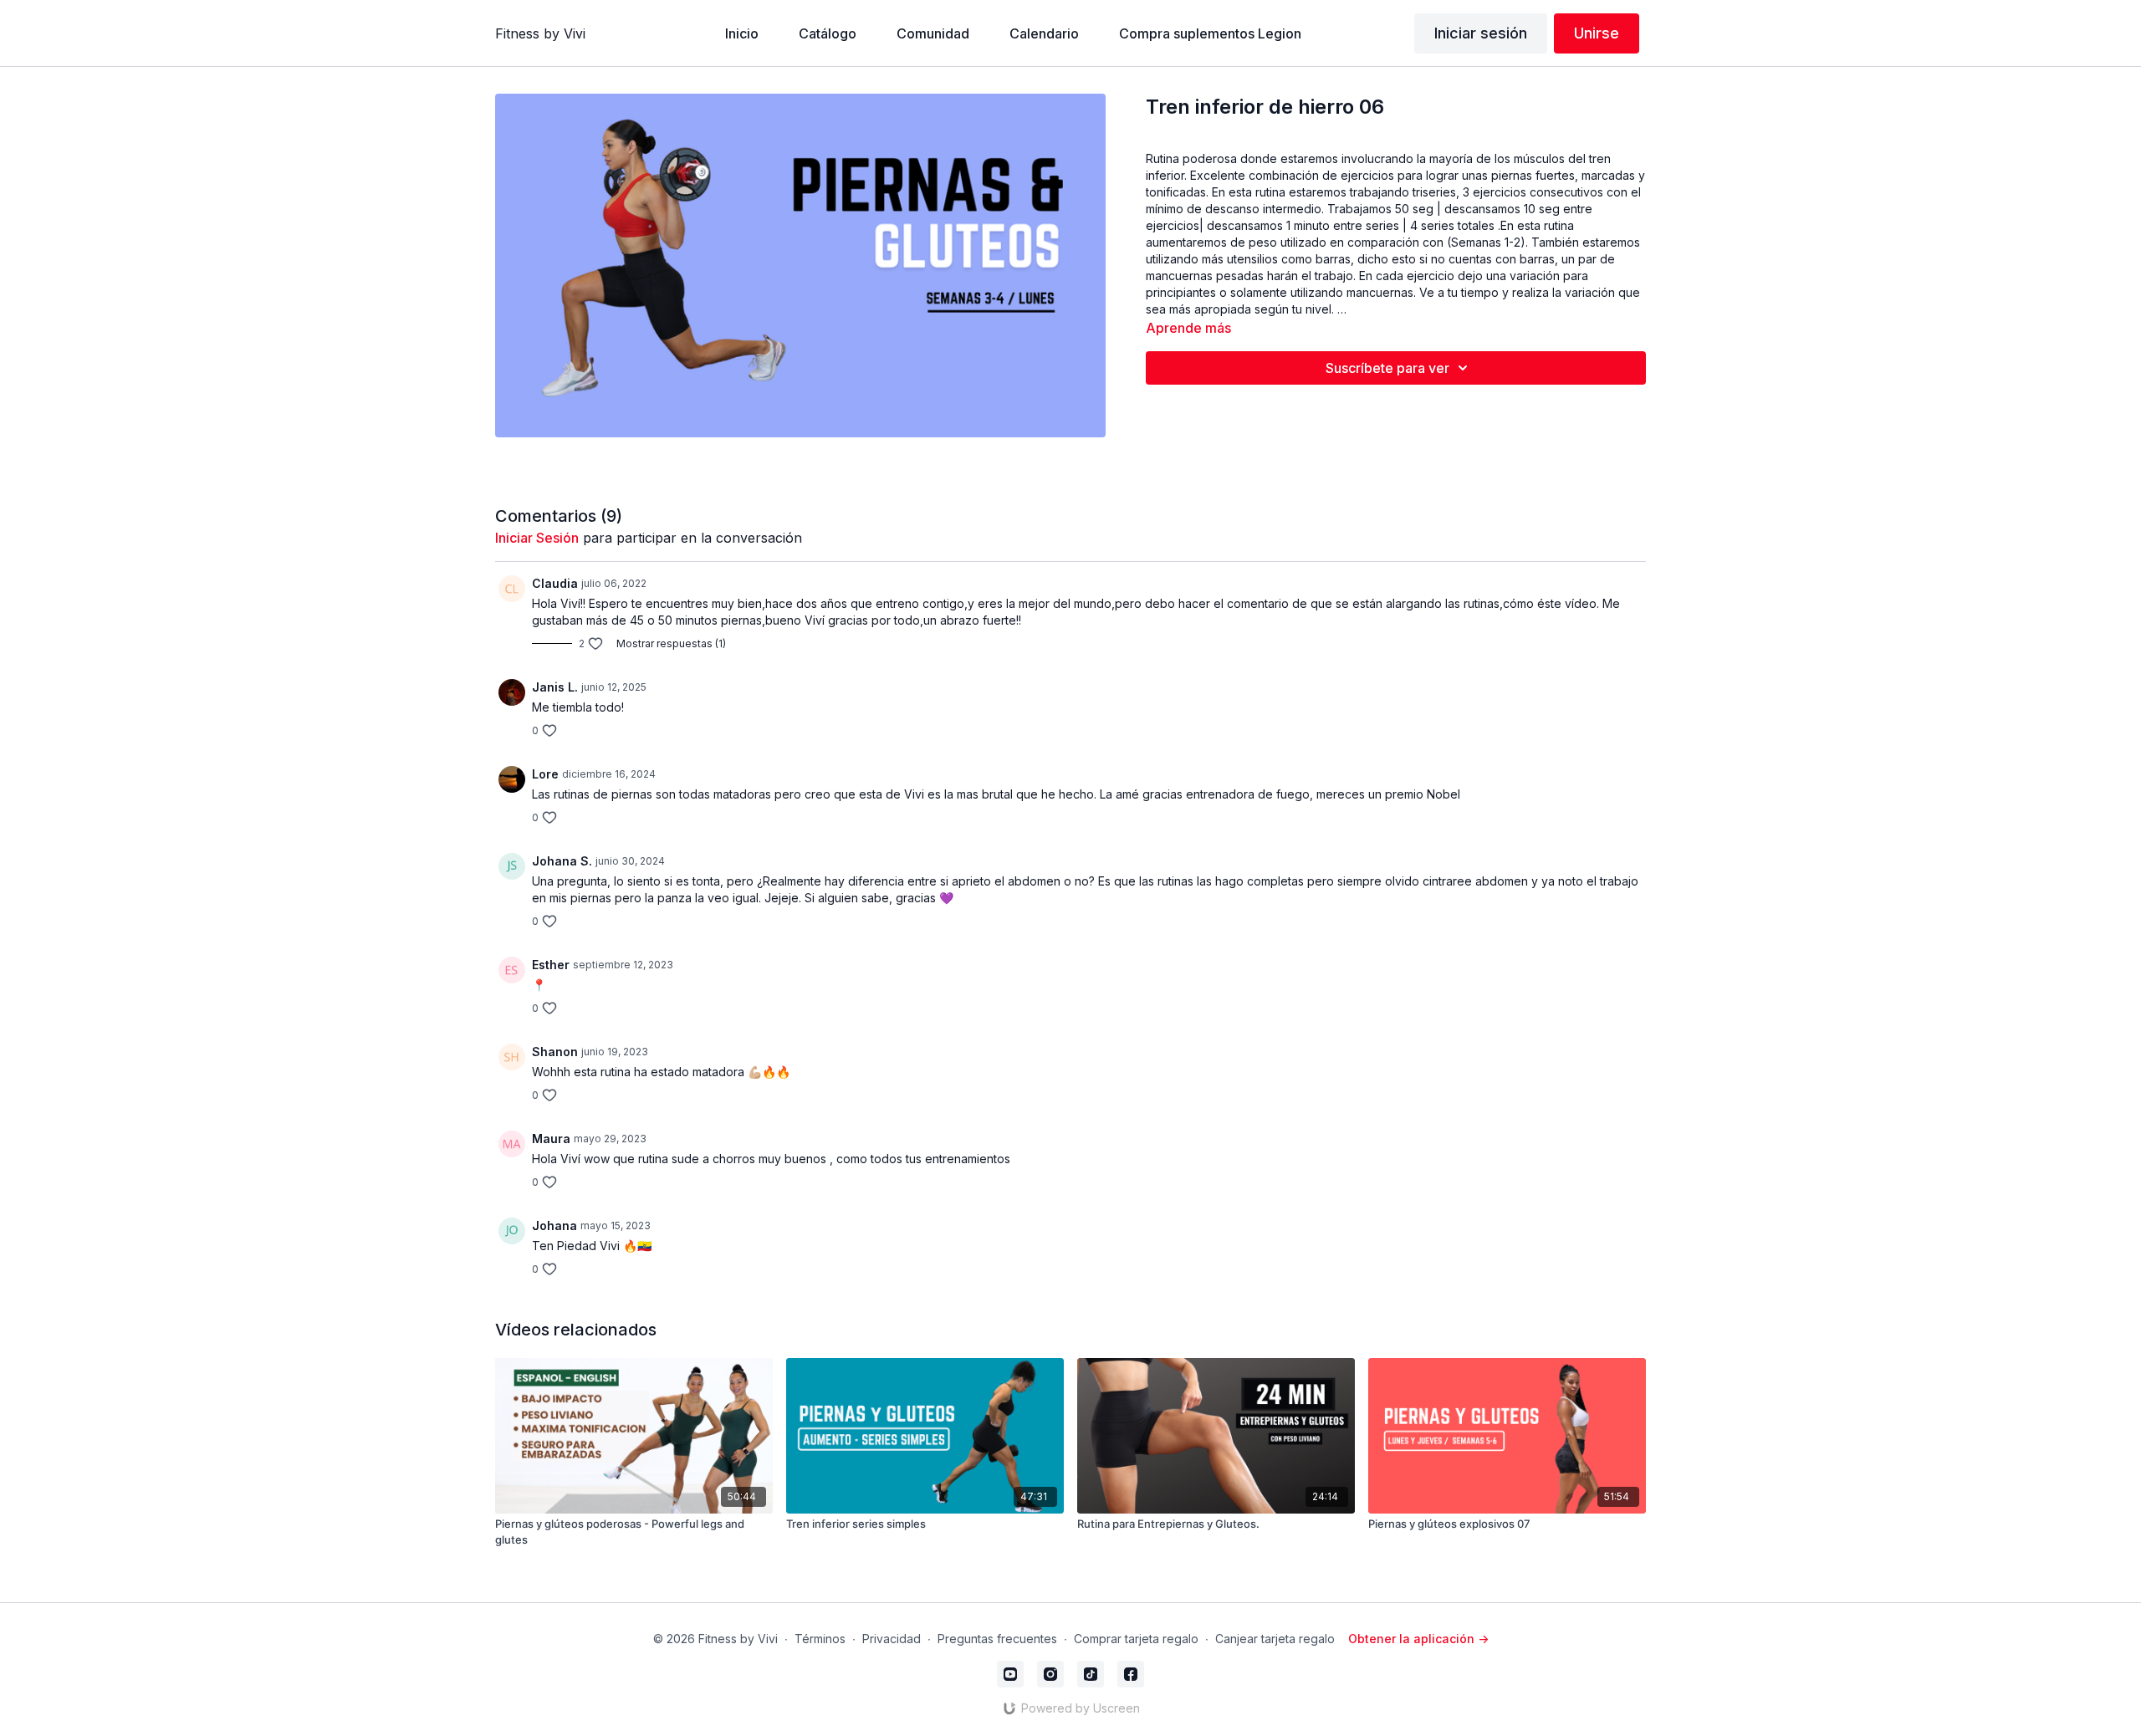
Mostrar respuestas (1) (671, 643)
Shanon (555, 1052)
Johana (554, 1225)
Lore (545, 774)
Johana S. (562, 861)
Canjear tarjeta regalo (1275, 1639)
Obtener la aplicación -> (1418, 1639)
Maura (551, 1139)
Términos (820, 1639)
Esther (551, 965)
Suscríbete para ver (1387, 368)
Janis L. (555, 687)
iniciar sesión (537, 538)
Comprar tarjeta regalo (1136, 1639)
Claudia (555, 583)
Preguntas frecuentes (997, 1639)
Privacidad (892, 1639)
